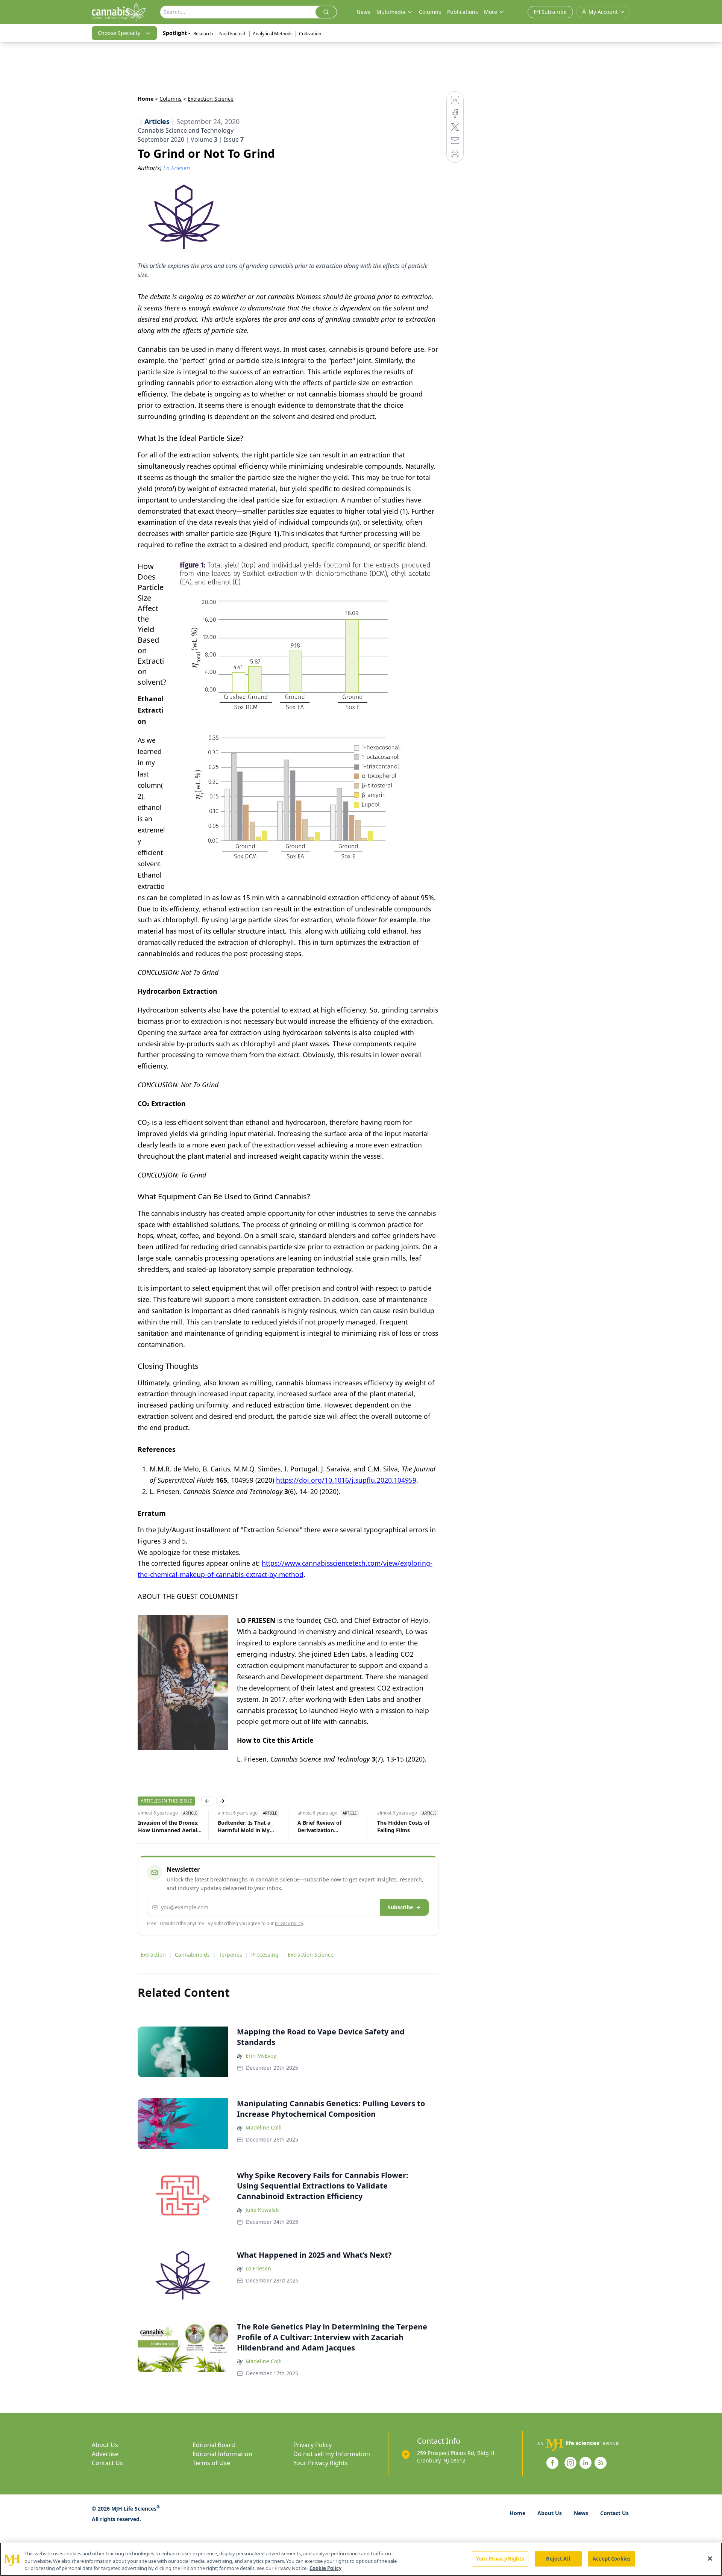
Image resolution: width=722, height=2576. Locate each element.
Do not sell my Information (332, 2454)
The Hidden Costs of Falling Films (403, 1826)
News (363, 12)
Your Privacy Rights (321, 2463)
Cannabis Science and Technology (186, 130)
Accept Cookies (611, 2558)
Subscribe (400, 1907)
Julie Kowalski (263, 2210)
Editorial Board (214, 2445)
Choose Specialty (119, 33)
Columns (430, 12)
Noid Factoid (233, 34)
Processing (265, 1955)
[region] (361, 2559)
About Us (105, 2445)
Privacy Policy (312, 2445)
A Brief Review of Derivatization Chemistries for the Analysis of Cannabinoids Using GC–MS (329, 1827)
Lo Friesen (258, 2268)
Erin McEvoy (261, 2056)
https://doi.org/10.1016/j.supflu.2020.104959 (346, 1480)
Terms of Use (211, 2463)
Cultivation (310, 34)
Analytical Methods (273, 34)
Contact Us (107, 2463)
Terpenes (231, 1955)
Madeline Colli (264, 2127)
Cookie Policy (325, 2568)
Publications (463, 12)
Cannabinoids (192, 1955)
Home (146, 99)
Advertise (105, 2454)
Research (203, 34)
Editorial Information (222, 2454)
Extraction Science (311, 1955)
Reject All (558, 2558)
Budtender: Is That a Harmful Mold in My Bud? (244, 1827)
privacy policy (289, 1923)
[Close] (710, 2558)
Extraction (153, 1955)
